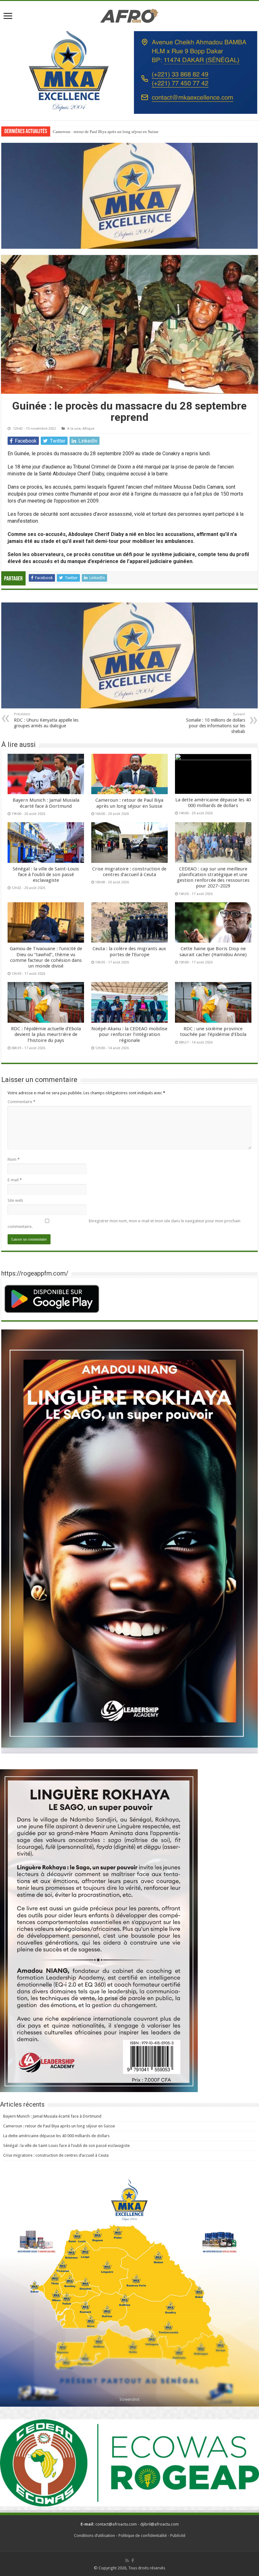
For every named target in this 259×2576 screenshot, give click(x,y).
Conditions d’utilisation (94, 2535)
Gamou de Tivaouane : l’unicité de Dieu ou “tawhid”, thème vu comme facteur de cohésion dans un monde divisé (46, 957)
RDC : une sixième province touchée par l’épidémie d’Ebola (213, 1032)
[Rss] (127, 2561)
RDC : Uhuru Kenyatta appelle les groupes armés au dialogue (46, 720)
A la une (74, 429)
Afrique (88, 429)
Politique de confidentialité (143, 2535)
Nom (14, 1159)
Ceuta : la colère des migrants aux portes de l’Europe (129, 951)
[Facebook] (133, 2561)
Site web (15, 1200)
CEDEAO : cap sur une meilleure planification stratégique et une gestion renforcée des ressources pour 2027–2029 (213, 878)
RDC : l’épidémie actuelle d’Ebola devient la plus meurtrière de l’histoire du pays (46, 1034)
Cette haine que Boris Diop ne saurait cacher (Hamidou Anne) (213, 951)
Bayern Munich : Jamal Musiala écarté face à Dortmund (46, 803)
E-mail (15, 1180)
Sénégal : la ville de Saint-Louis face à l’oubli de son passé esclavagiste (46, 875)
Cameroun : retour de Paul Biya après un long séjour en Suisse (129, 803)
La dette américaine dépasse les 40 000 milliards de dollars (103, 132)
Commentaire (21, 1102)
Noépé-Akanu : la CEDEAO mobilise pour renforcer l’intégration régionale (129, 1034)
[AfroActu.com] (129, 15)
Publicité (178, 2535)
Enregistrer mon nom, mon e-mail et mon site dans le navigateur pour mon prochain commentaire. (124, 1224)
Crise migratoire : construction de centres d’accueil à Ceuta (129, 872)
